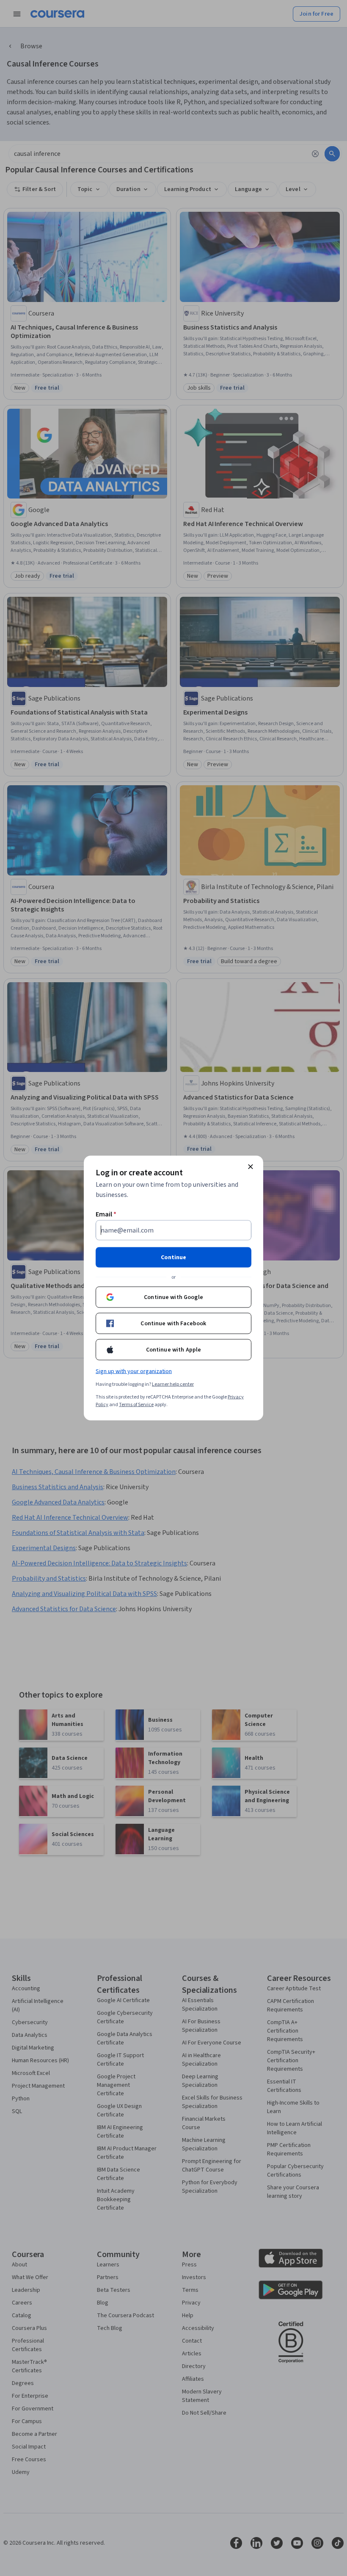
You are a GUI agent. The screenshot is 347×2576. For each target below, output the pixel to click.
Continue (173, 1258)
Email (106, 1214)
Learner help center (173, 1384)
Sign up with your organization (134, 1371)
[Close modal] (251, 1167)
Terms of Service (136, 1405)
